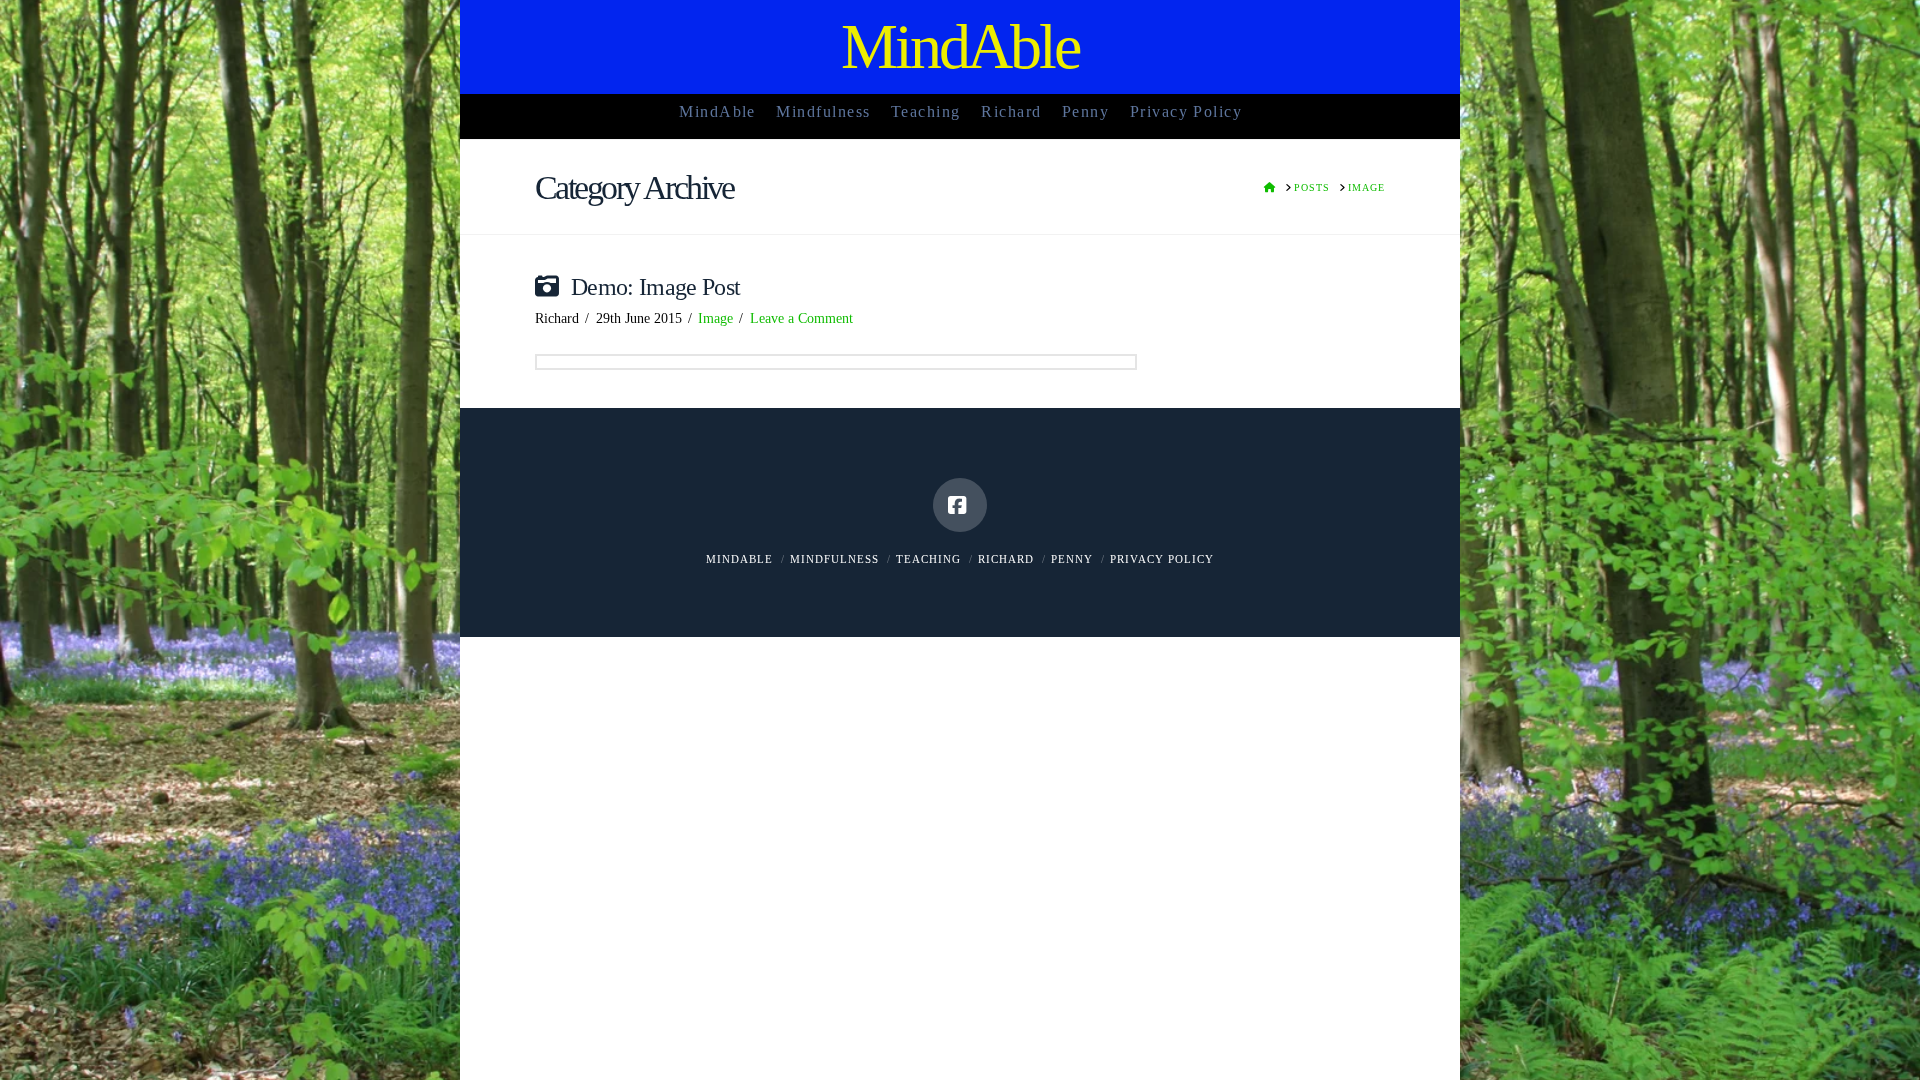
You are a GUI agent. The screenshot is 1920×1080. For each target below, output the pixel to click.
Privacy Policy (1162, 559)
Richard (1006, 559)
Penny (1072, 559)
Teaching (928, 559)
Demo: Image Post (656, 287)
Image (715, 318)
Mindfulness (834, 559)
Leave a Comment (801, 318)
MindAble (960, 47)
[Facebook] (960, 505)
